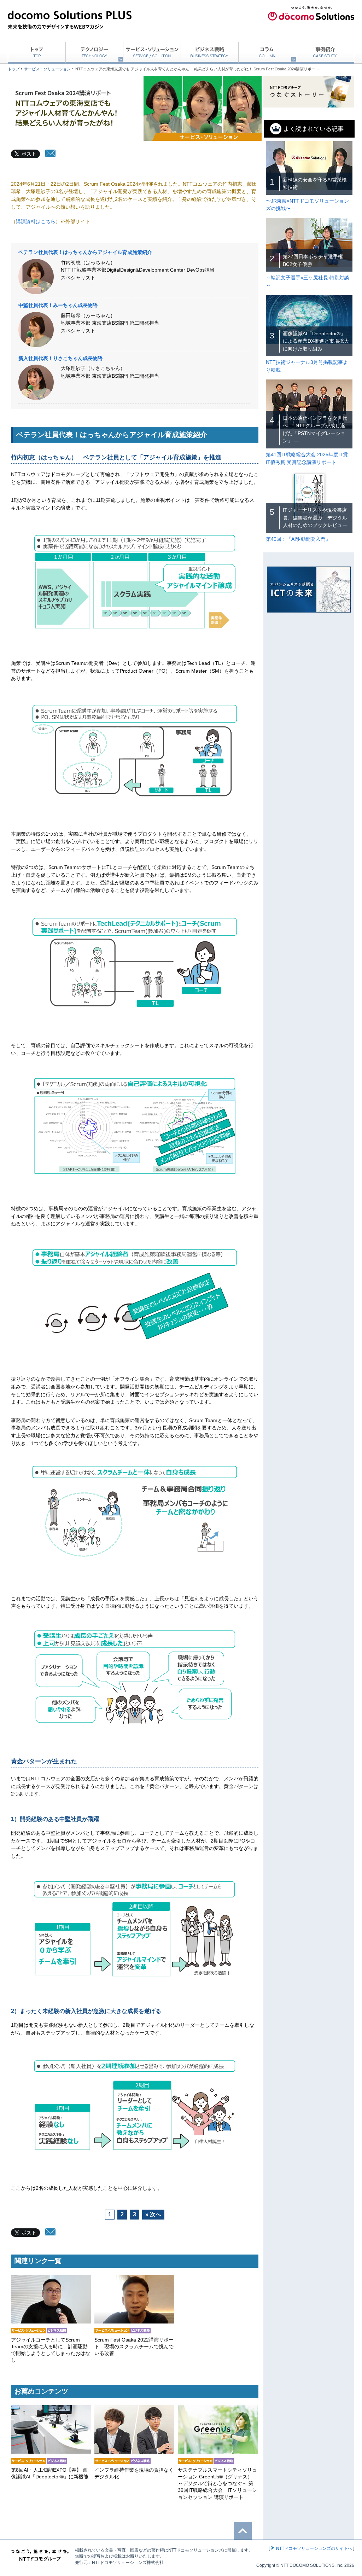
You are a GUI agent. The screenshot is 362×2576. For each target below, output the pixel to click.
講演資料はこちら (36, 221)
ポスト (29, 154)
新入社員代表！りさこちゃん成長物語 (60, 358)
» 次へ (153, 2214)
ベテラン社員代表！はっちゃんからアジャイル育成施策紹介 (85, 252)
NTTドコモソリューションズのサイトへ (314, 2548)
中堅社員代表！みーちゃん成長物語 (58, 305)
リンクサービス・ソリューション (51, 2319)
